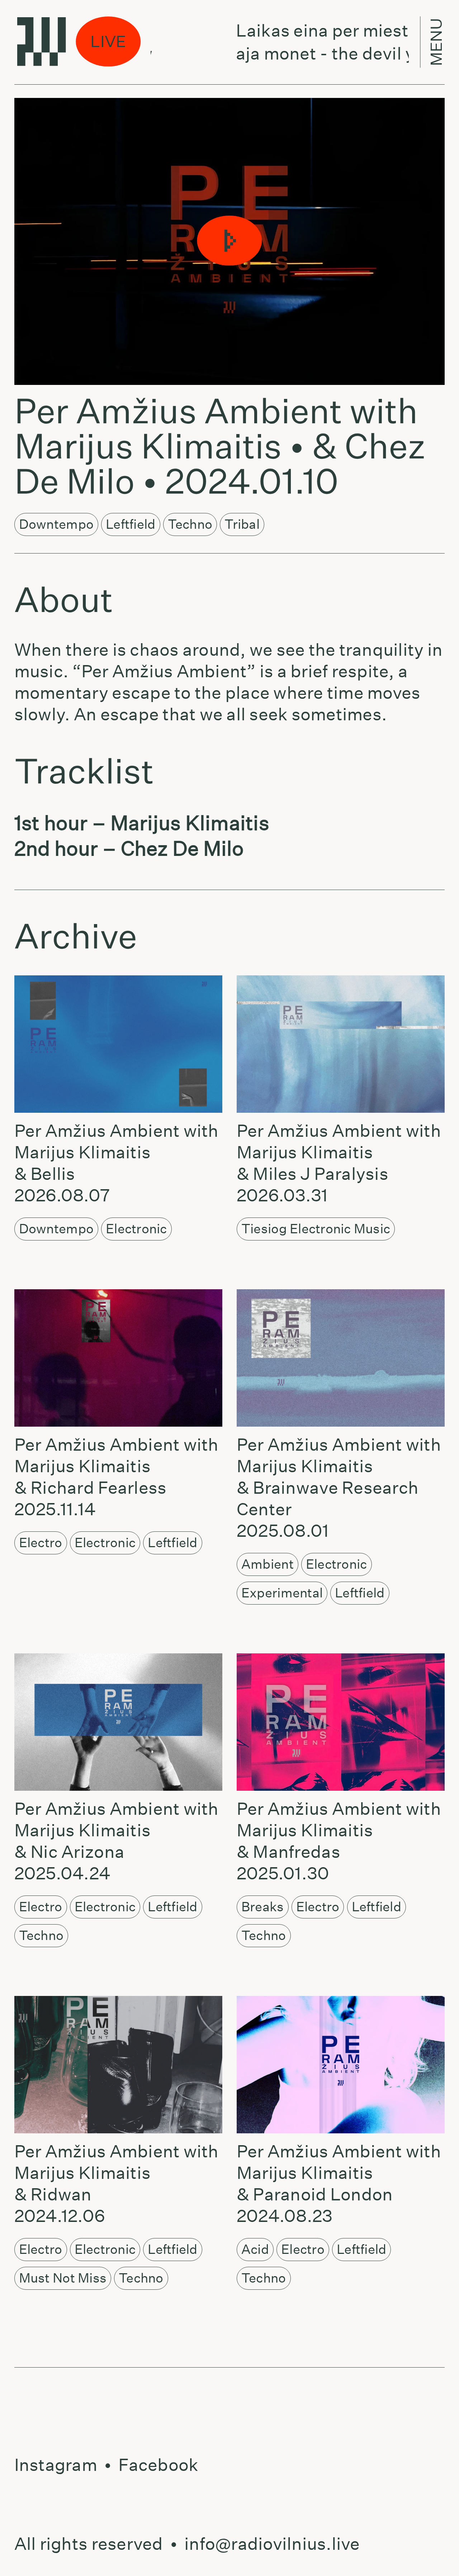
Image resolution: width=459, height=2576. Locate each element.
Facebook (158, 2465)
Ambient (268, 1564)
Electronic (136, 1229)
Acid (255, 2249)
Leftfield (131, 524)
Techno (190, 524)
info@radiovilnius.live (272, 2544)
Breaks (263, 1907)
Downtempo (56, 524)
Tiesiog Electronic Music (316, 1229)
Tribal (242, 524)
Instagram (56, 2465)
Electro (41, 1543)
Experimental (282, 1593)
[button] (229, 241)
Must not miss (63, 2278)
